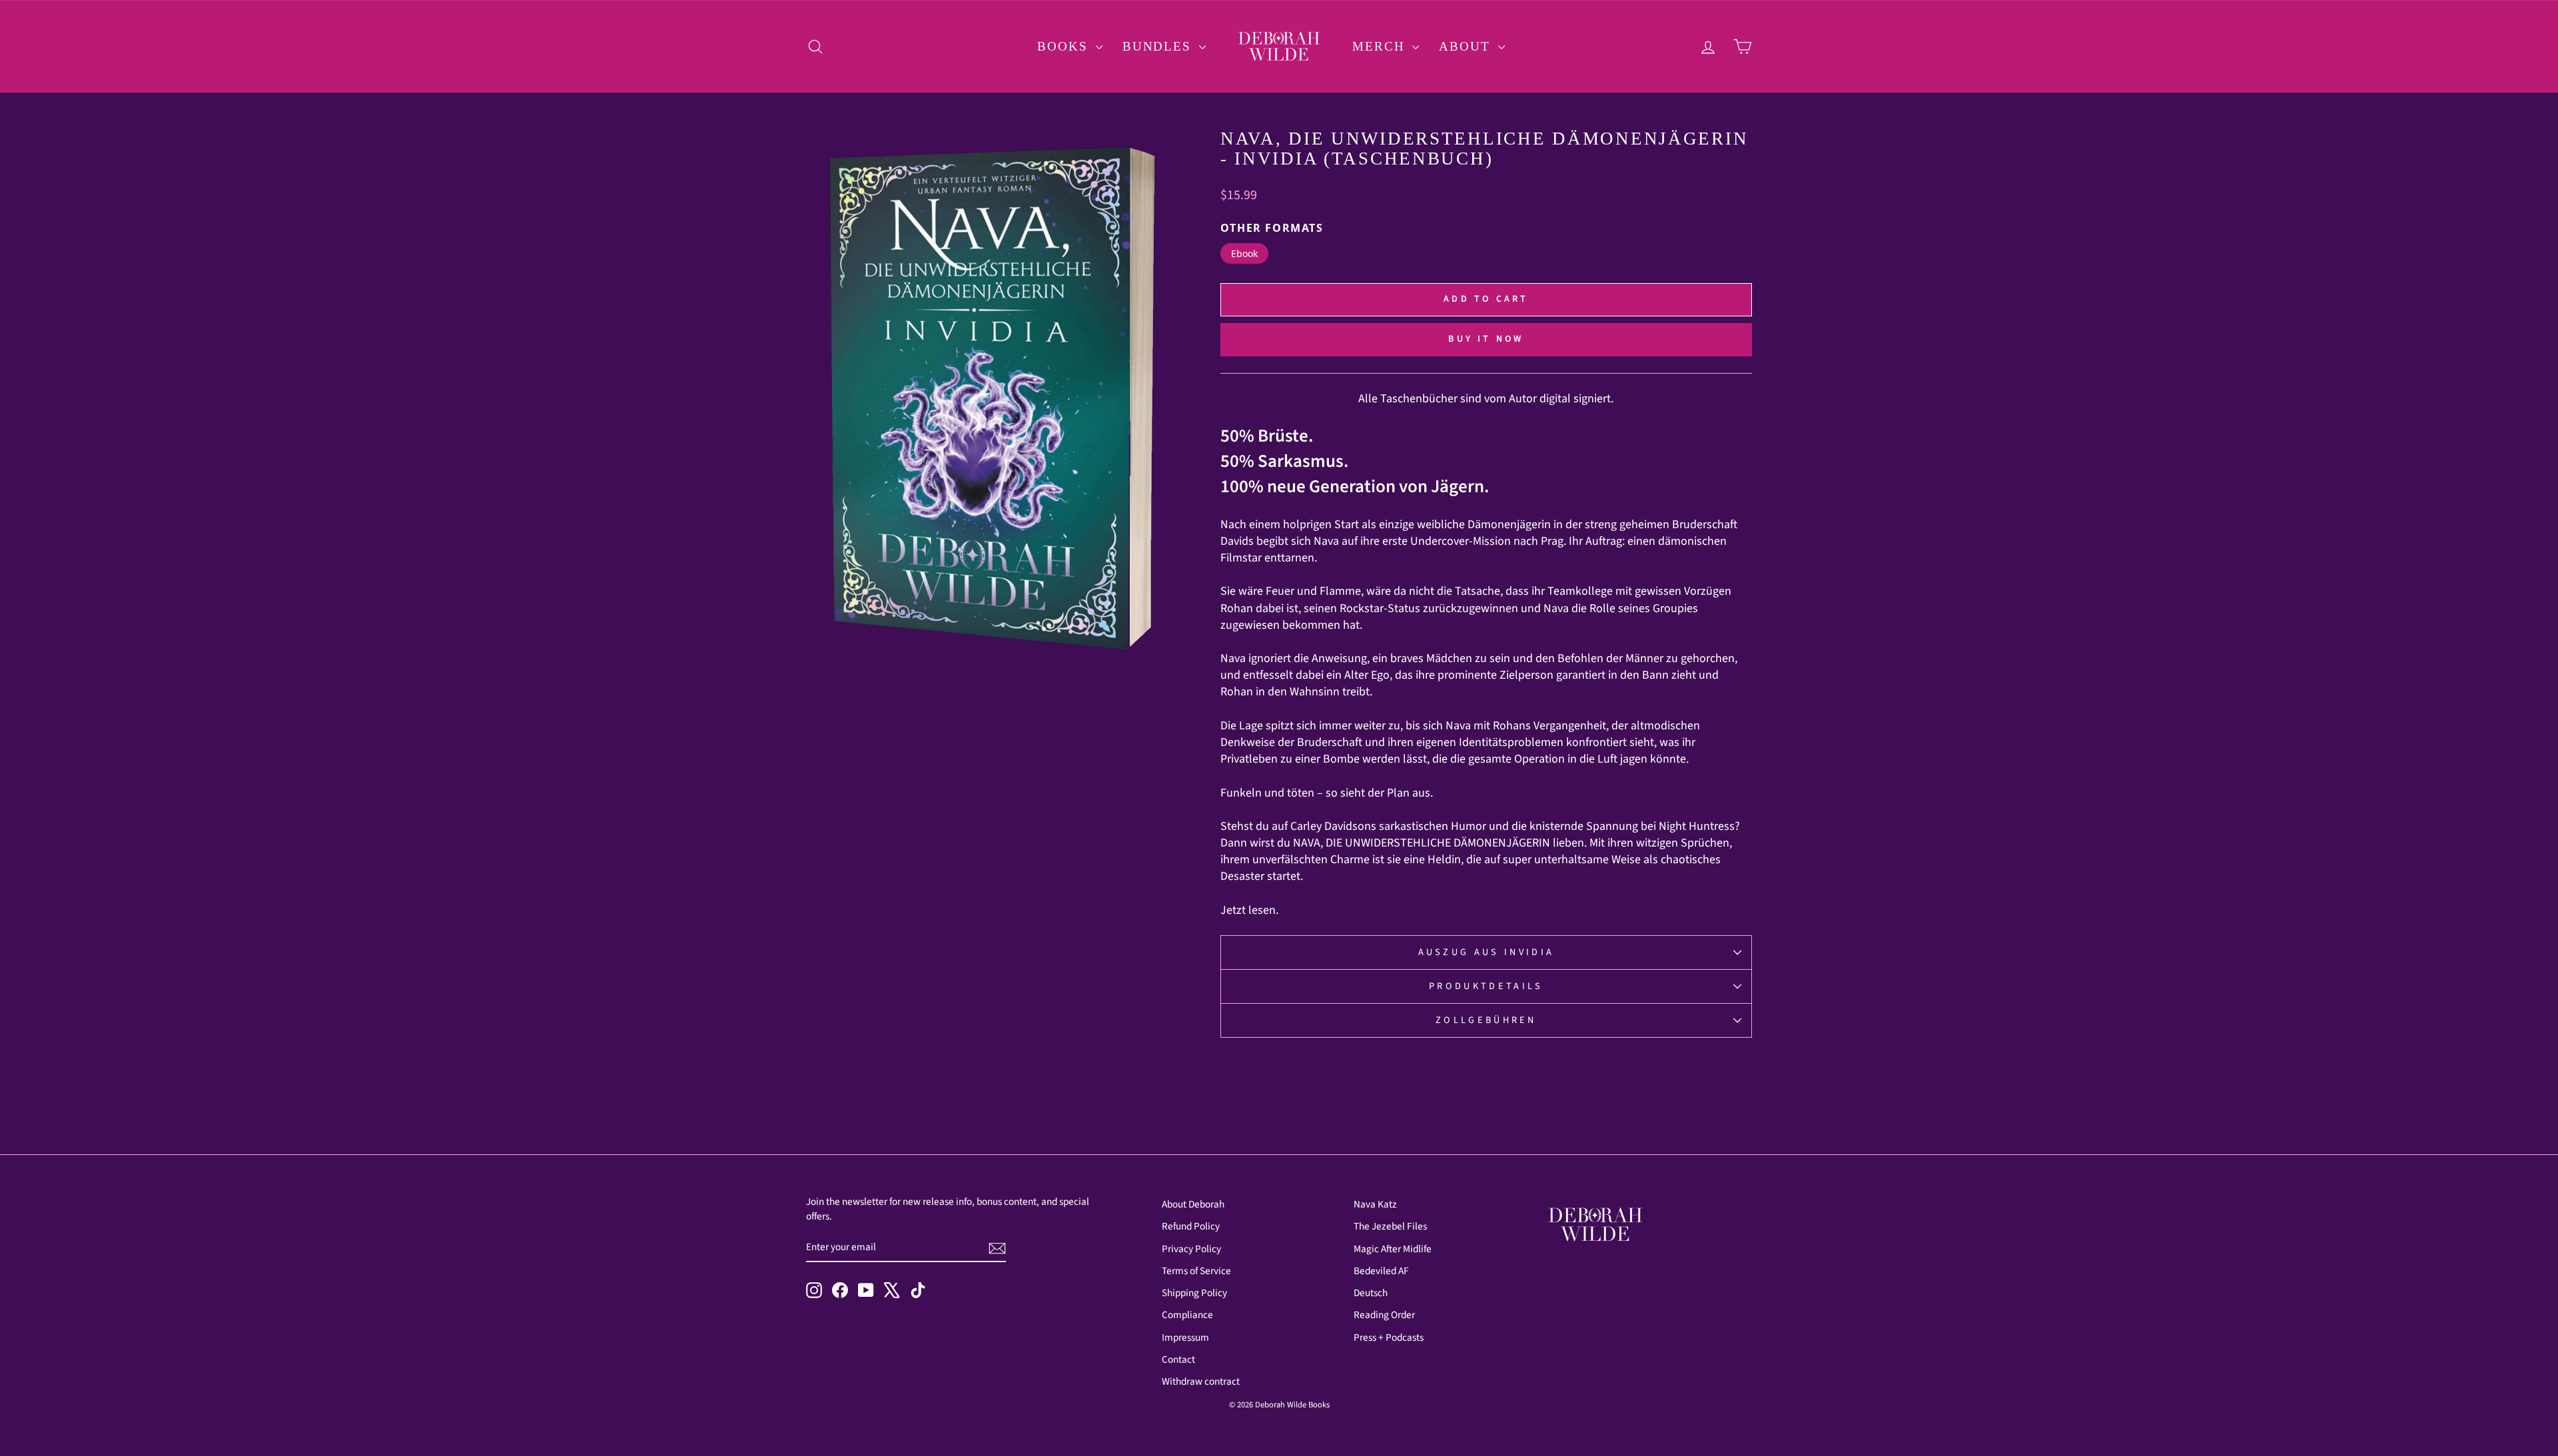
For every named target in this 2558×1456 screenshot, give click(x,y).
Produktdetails (1486, 986)
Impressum (1185, 1337)
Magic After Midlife (1393, 1249)
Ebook (1244, 253)
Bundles (1159, 46)
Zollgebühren (1486, 1020)
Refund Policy (1191, 1226)
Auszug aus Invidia (1487, 952)
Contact (1178, 1359)
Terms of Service (1196, 1271)
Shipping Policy (1194, 1293)
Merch (1381, 46)
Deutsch (1371, 1293)
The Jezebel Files (1390, 1226)
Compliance (1187, 1315)
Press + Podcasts (1389, 1337)
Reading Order (1384, 1315)
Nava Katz (1375, 1204)
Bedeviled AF (1381, 1271)
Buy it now (1486, 339)
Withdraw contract (1201, 1381)
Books (1065, 46)
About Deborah (1193, 1204)
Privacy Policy (1191, 1249)
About (1467, 46)
